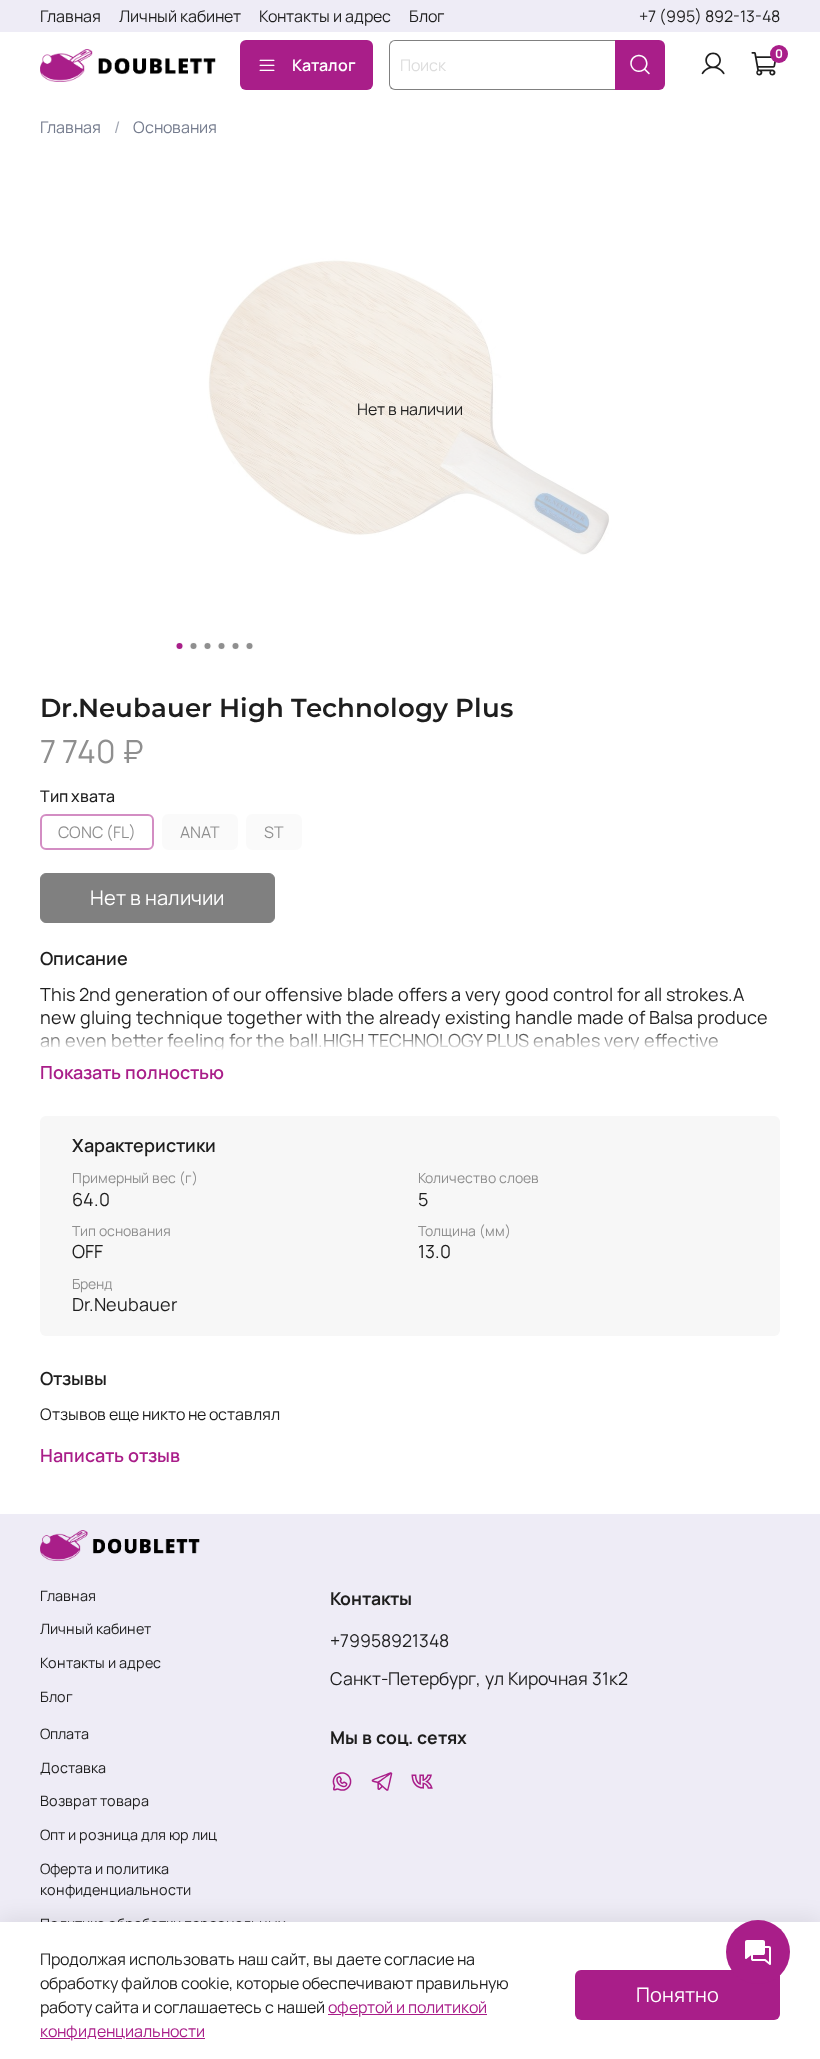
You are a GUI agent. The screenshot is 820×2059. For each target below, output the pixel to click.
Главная (70, 16)
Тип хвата (77, 796)
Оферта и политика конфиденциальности (115, 1879)
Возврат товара (94, 1800)
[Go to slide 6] (250, 646)
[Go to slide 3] (208, 646)
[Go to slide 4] (222, 646)
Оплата (64, 1733)
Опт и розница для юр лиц (128, 1834)
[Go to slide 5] (236, 646)
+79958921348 (389, 1640)
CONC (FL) (97, 832)
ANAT (200, 832)
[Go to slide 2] (194, 646)
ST (274, 832)
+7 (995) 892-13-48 (709, 16)
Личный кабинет (180, 16)
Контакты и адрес (325, 16)
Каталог (324, 65)
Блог (426, 16)
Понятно (677, 1994)
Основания (175, 127)
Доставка (73, 1767)
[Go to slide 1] (180, 646)
